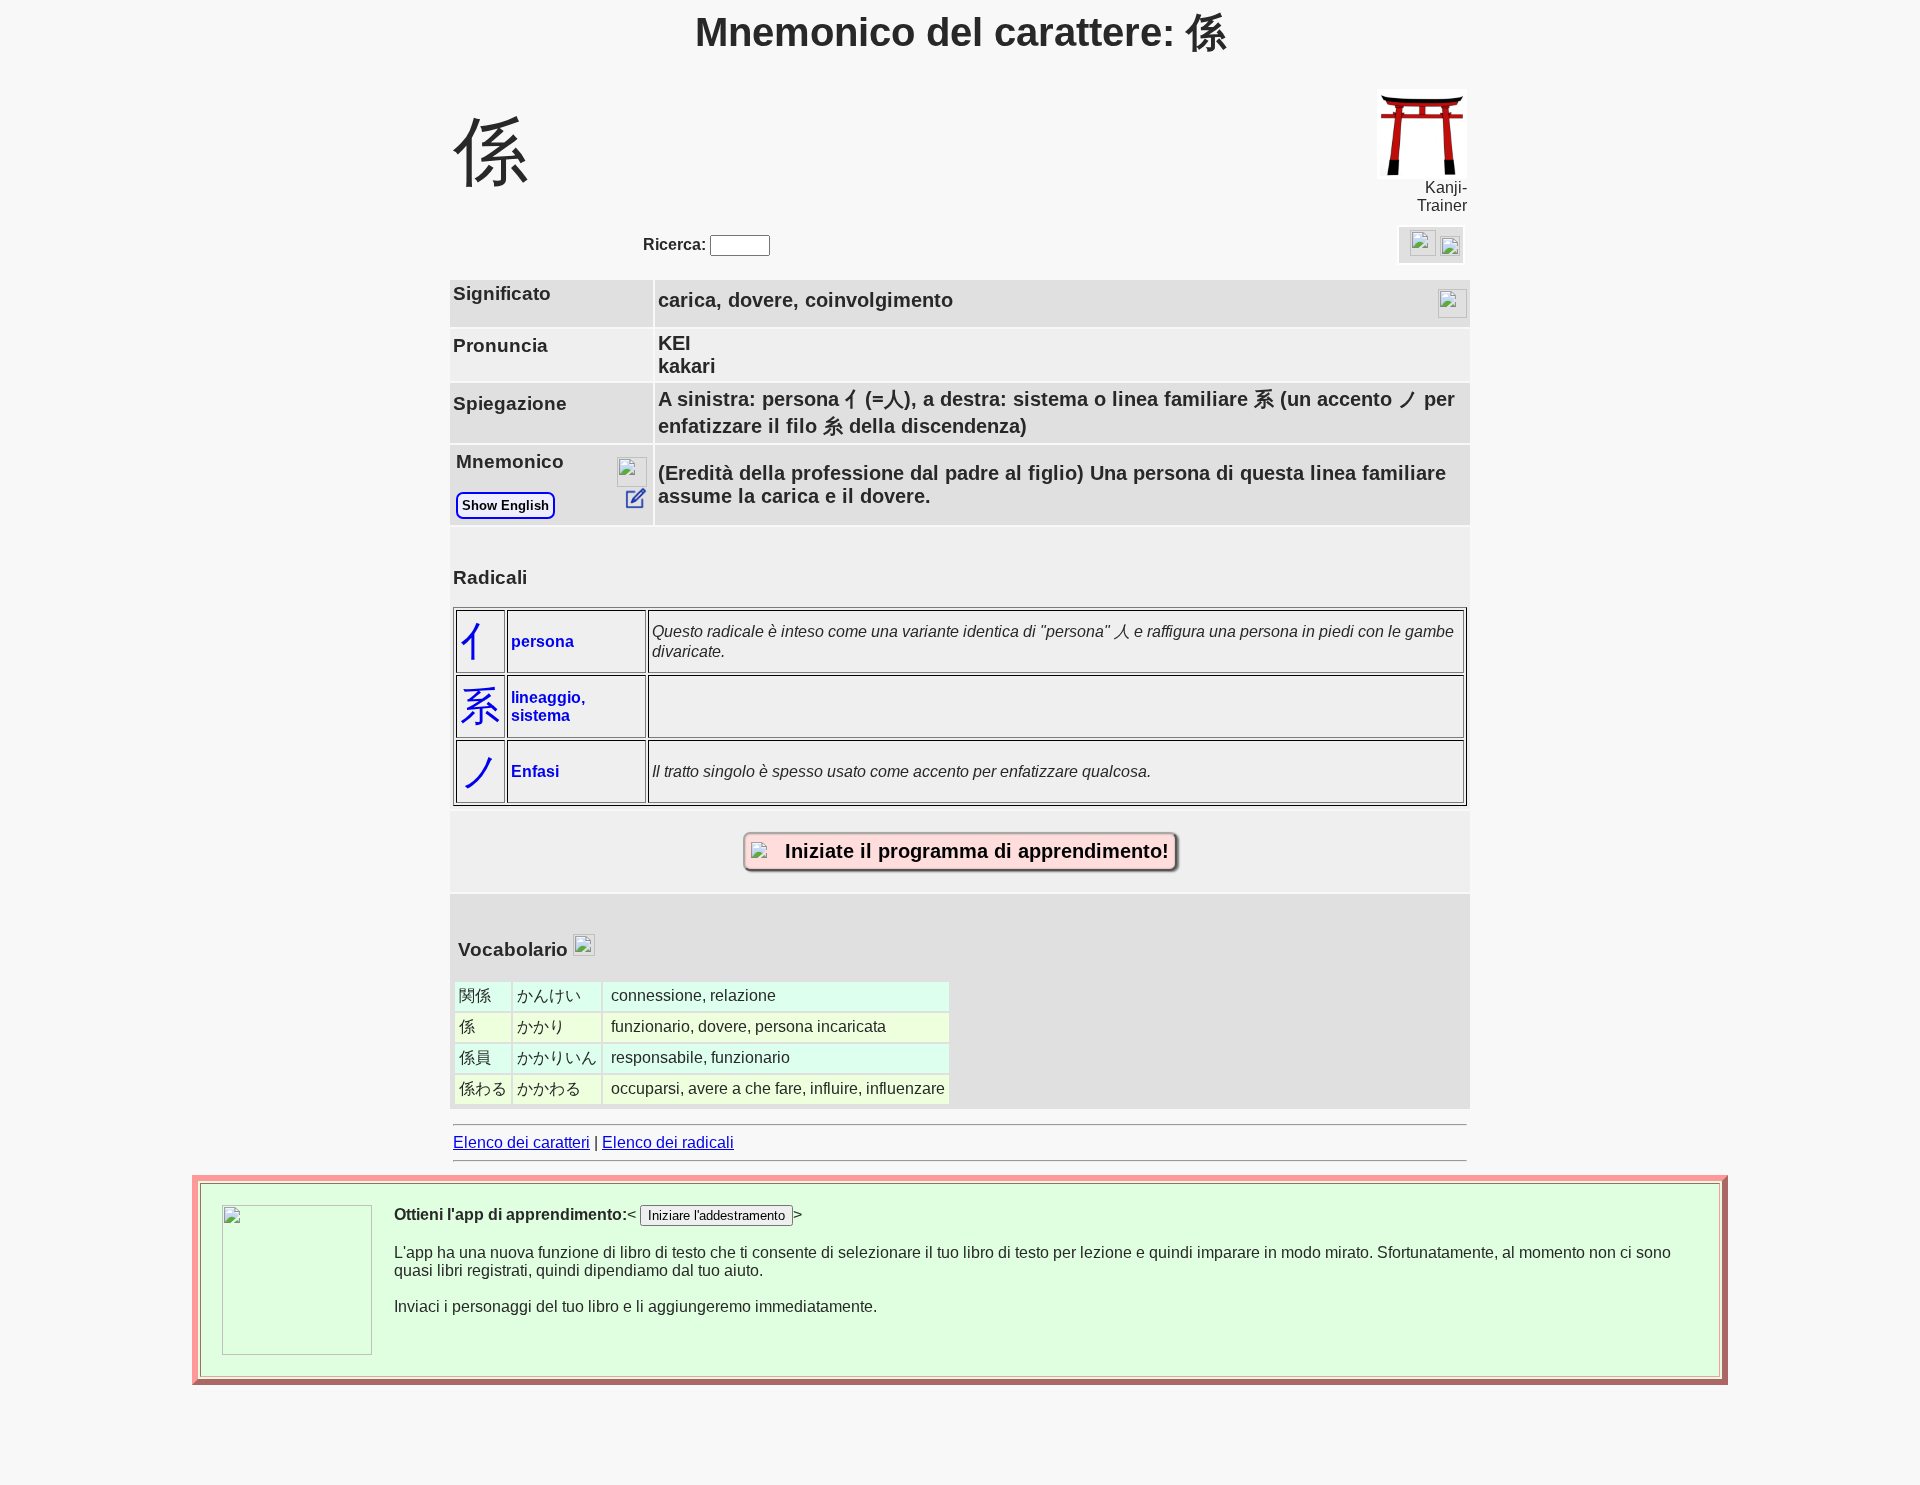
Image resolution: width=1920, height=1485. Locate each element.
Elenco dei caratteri (521, 1142)
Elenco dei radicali (668, 1142)
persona (542, 641)
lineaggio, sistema (548, 706)
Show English (505, 505)
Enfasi (535, 771)
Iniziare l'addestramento (716, 1215)
